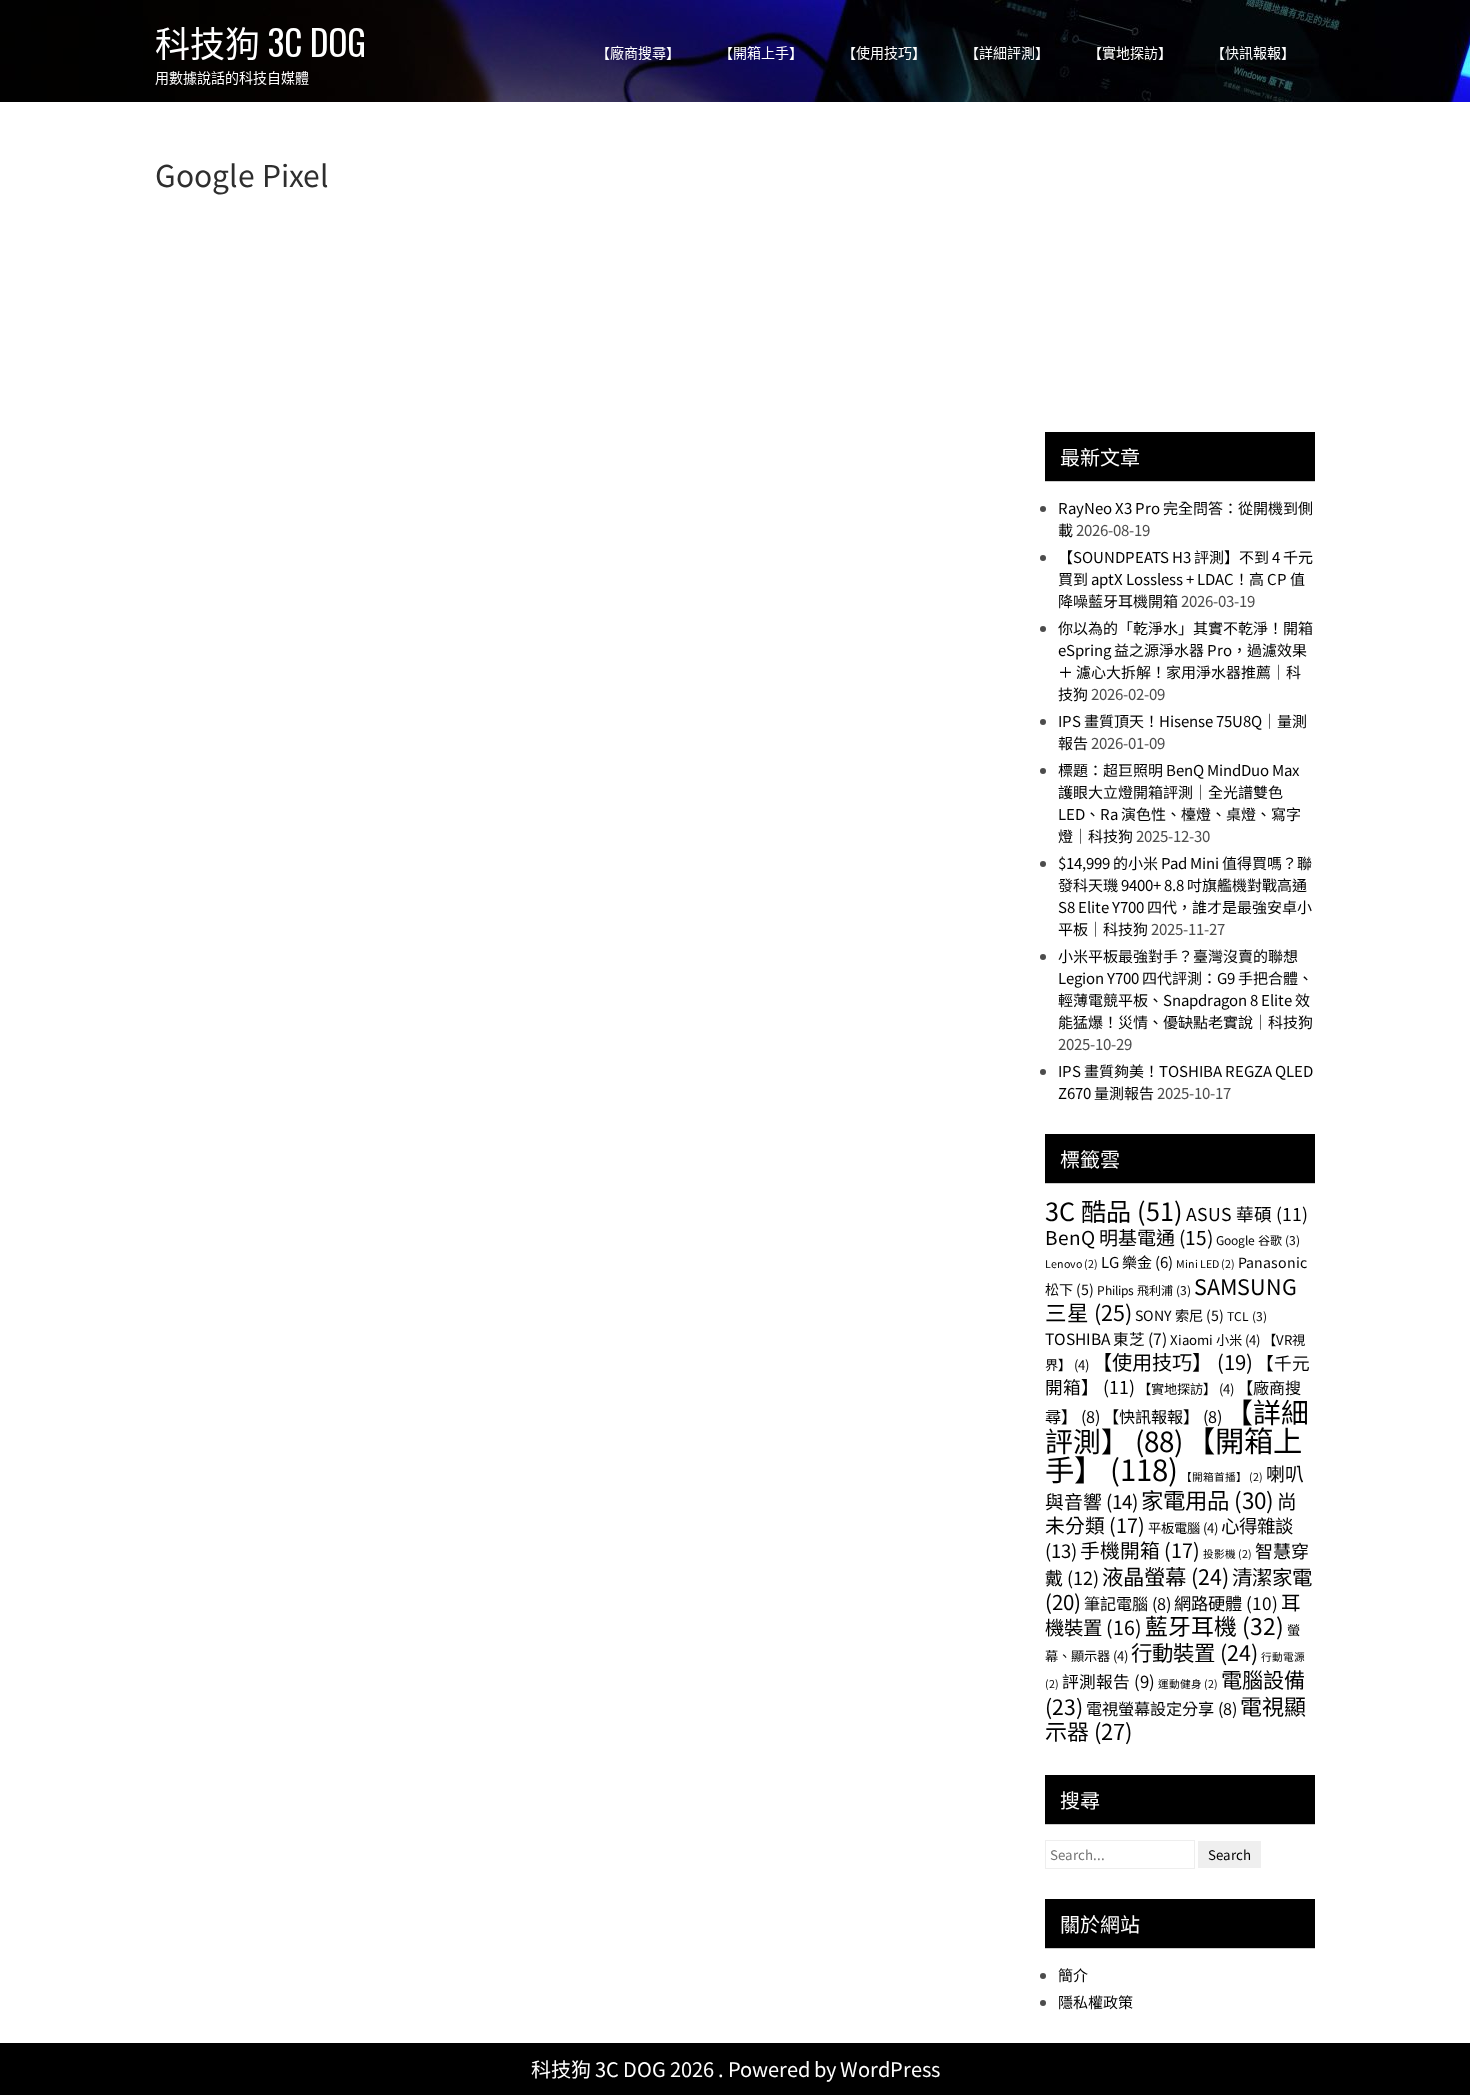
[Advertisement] (1195, 277)
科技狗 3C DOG (260, 41)
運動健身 (1188, 1683)
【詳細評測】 (1007, 52)
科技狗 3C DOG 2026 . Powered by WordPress (735, 2068)
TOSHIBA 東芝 (1106, 1338)
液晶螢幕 (1165, 1575)
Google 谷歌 (1258, 1239)
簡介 (1073, 1974)
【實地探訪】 (1130, 52)
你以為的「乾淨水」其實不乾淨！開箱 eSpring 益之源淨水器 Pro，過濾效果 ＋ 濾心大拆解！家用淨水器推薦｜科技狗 (1185, 660)
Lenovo (1071, 1263)
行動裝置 (1194, 1651)
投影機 (1227, 1553)
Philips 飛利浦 (1144, 1289)
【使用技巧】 (884, 52)
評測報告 (1108, 1681)
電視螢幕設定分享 (1161, 1708)
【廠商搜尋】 (638, 52)
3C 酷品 (1114, 1210)
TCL (1247, 1315)
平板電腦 (1183, 1527)
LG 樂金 (1137, 1261)
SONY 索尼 (1179, 1315)
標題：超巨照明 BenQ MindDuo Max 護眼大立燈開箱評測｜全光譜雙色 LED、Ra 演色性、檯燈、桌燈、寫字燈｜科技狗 (1179, 802)
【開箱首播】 (1222, 1476)
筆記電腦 (1127, 1603)
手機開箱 (1140, 1549)
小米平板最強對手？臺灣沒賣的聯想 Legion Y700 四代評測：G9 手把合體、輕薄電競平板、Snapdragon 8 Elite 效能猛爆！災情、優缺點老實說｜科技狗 (1185, 988)
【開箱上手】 (761, 52)
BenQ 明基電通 (1129, 1236)
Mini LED (1205, 1263)
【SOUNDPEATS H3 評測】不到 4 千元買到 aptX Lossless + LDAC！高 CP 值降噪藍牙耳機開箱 (1185, 578)
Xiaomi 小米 (1215, 1339)
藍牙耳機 (1214, 1625)
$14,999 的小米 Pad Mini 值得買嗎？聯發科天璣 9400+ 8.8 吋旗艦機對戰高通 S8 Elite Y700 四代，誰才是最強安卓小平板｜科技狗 (1185, 895)
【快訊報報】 (1253, 52)
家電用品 (1207, 1499)
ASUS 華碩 (1247, 1213)
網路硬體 (1226, 1602)
